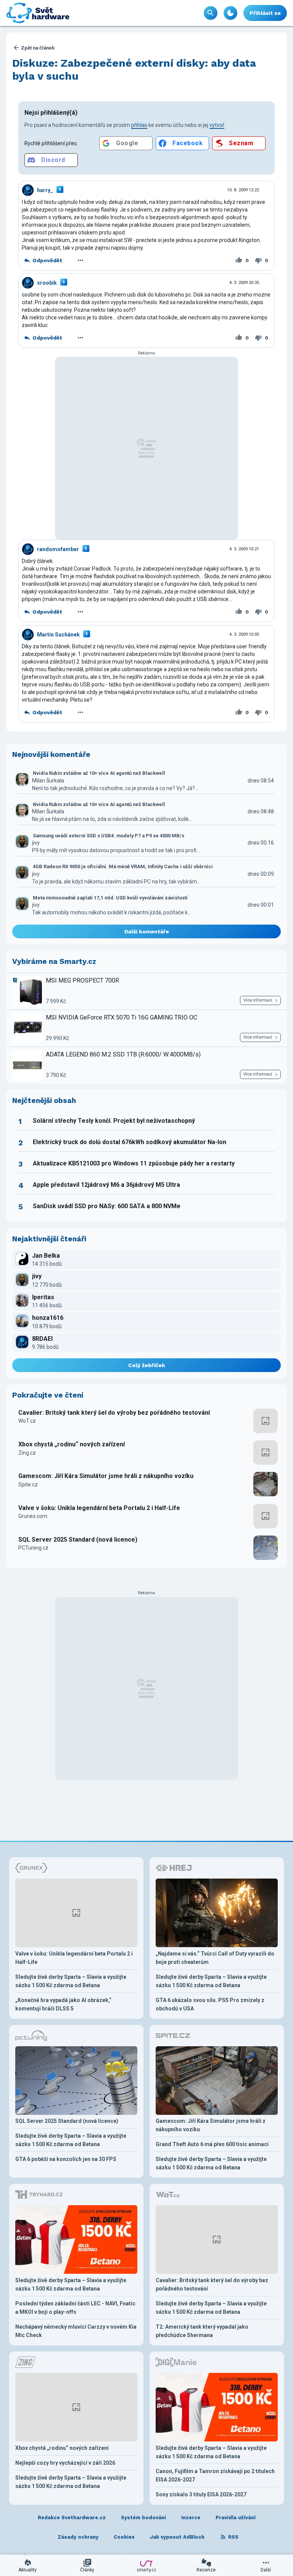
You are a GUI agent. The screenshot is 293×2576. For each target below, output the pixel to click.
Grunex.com (33, 1516)
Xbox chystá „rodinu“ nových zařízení (72, 1444)
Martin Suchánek (58, 635)
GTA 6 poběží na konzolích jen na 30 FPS (66, 2159)
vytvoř (217, 125)
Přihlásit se (265, 13)
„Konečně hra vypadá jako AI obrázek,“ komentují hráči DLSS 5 (63, 2004)
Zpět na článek (38, 48)
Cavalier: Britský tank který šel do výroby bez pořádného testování (114, 1413)
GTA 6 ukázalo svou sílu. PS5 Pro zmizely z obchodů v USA (210, 2004)
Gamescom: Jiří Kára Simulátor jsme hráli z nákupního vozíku (106, 1476)
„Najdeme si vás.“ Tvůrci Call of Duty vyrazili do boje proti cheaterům (215, 1958)
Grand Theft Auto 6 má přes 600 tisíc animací (212, 2144)
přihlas (139, 125)
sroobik (47, 283)
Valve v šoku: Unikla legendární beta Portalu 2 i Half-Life (99, 1508)
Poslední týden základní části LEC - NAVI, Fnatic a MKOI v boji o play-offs (75, 2308)
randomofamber (58, 549)
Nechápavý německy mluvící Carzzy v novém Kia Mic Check (76, 2331)
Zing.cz (27, 1453)
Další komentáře (147, 931)
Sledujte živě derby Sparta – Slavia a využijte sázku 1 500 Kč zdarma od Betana (71, 1981)
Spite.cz (28, 1484)
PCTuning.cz (33, 1548)
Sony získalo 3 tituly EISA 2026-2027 (201, 2494)
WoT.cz (27, 1421)
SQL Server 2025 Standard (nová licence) (78, 1540)
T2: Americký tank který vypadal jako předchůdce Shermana (202, 2331)
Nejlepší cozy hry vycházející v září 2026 (65, 2463)
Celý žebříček (147, 1365)
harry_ (45, 190)
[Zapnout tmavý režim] (230, 13)
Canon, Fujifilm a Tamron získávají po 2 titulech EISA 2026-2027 (215, 2475)
